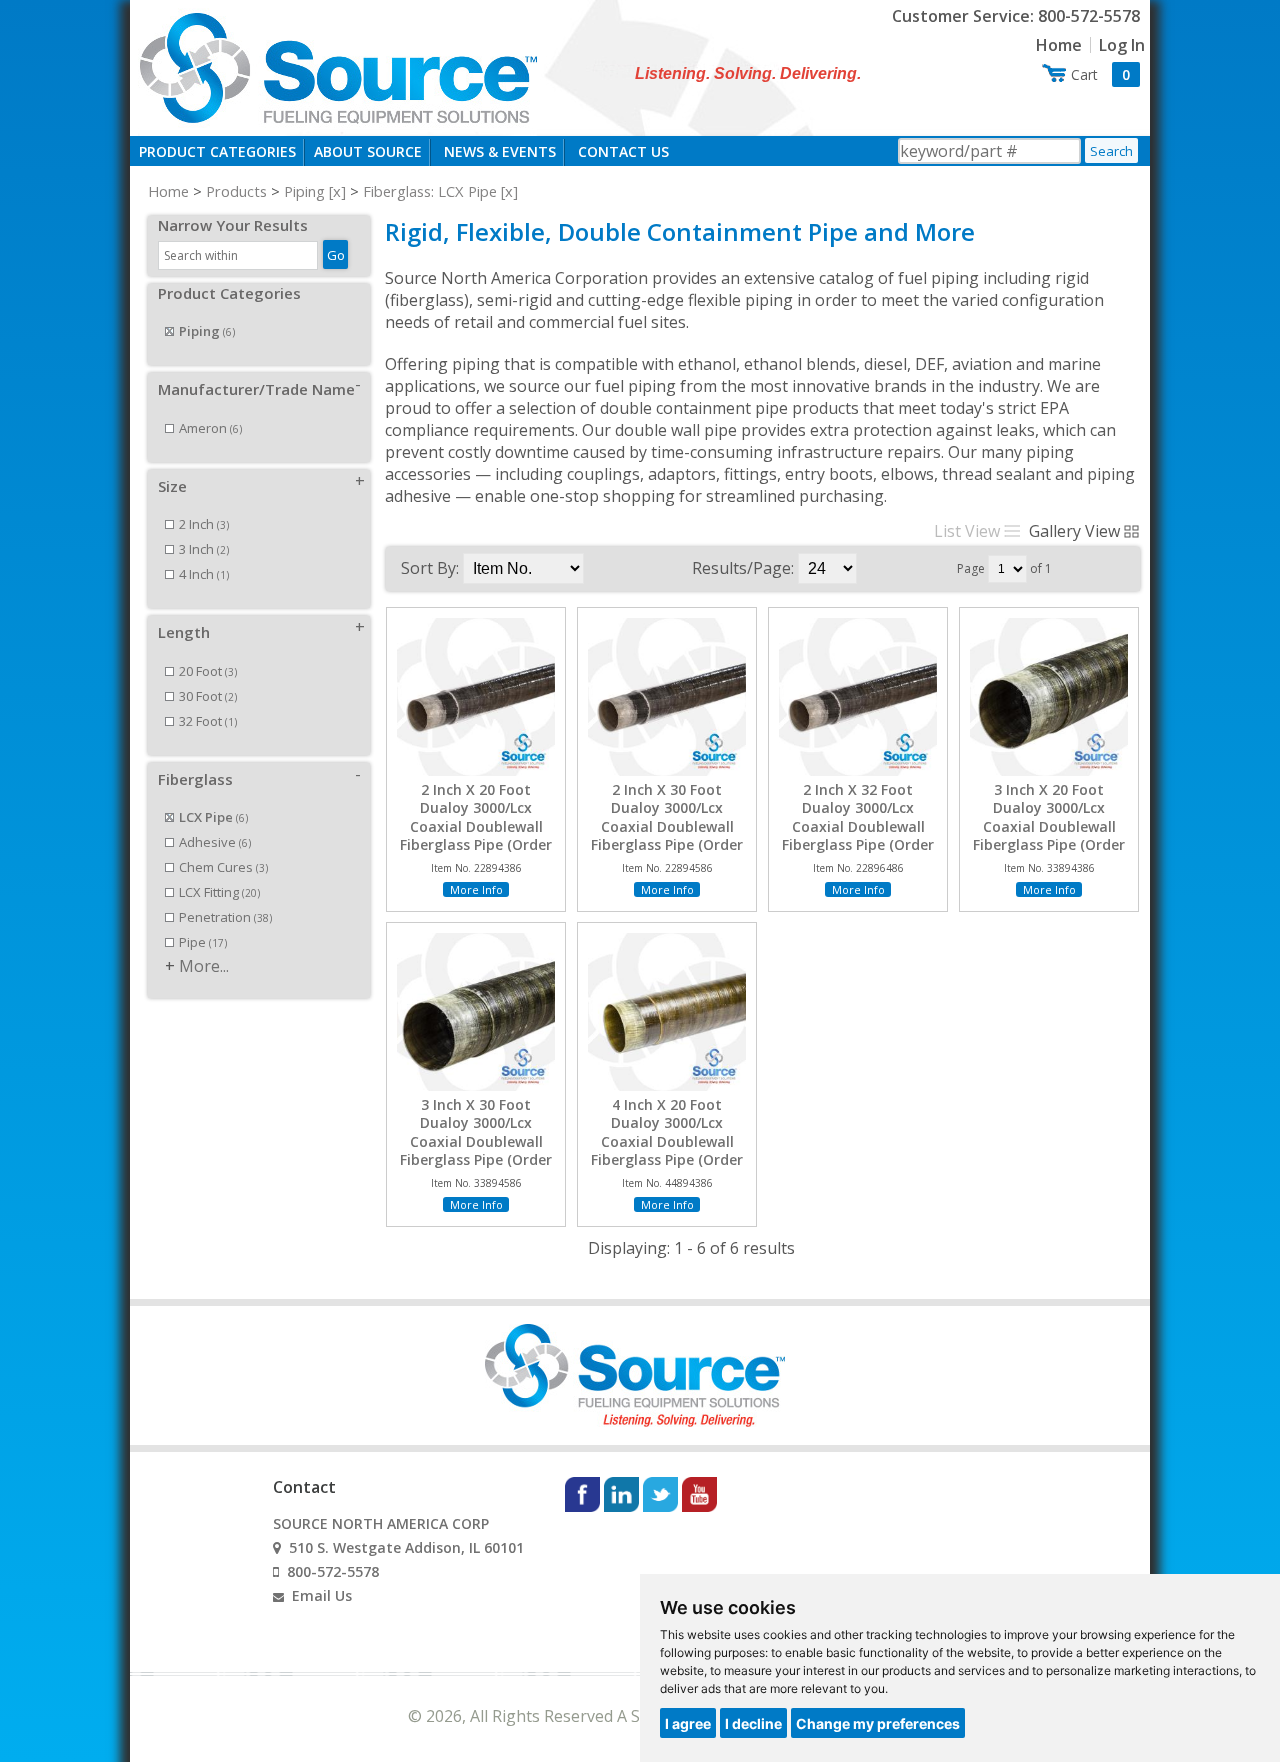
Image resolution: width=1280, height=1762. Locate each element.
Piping (304, 191)
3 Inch (204, 549)
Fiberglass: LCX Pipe (430, 191)
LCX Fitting (219, 892)
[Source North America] (336, 66)
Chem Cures (223, 867)
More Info (476, 889)
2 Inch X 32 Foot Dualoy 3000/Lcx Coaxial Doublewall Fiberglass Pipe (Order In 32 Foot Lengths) (858, 826)
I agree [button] (688, 1723)
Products (236, 191)
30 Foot (208, 696)
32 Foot (208, 721)
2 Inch (204, 524)
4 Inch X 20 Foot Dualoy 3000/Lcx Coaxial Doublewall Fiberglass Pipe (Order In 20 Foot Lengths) (667, 1141)
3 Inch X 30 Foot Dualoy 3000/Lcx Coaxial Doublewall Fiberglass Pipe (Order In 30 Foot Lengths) (476, 1141)
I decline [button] (753, 1723)
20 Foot (208, 671)
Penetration (225, 917)
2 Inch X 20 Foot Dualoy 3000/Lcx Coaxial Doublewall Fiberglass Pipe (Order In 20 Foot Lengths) (476, 826)
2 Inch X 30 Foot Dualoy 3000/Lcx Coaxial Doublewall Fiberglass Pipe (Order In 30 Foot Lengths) (667, 826)
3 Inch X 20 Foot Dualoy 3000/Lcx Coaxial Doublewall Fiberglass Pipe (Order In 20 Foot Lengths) (1049, 826)
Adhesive (215, 842)
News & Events (500, 151)
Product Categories (217, 151)
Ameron (210, 428)
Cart (1100, 74)
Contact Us (623, 151)
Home (1059, 45)
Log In (1122, 45)
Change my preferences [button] (878, 1723)
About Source (368, 151)
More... (204, 966)
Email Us (322, 1595)
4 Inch (204, 574)
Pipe (203, 942)
